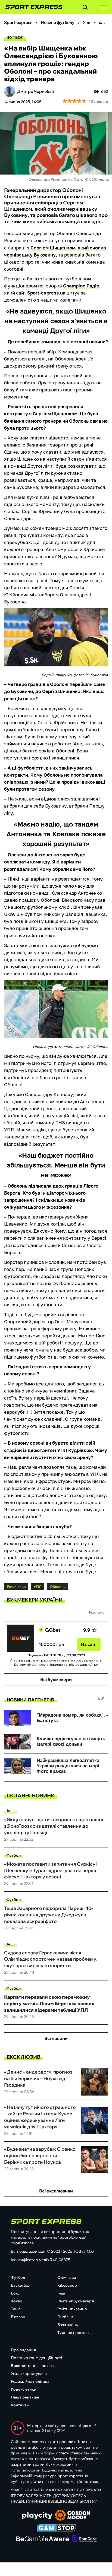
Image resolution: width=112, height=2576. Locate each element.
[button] (85, 8)
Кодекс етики (24, 2389)
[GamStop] (56, 2528)
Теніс (16, 2309)
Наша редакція (25, 2397)
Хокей (17, 2301)
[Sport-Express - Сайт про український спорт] (31, 7)
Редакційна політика (30, 2381)
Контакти (20, 2405)
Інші (11, 1811)
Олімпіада (67, 2277)
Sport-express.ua (46, 293)
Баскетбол (21, 2285)
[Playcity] (37, 2516)
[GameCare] (84, 2539)
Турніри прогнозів (74, 2333)
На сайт (89, 1644)
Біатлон (18, 2317)
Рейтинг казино (72, 2309)
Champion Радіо (81, 286)
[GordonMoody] (72, 2516)
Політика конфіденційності (36, 2358)
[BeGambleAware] (42, 2539)
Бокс (15, 2293)
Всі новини (56, 2038)
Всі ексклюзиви (56, 2191)
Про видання (23, 2350)
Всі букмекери (56, 1679)
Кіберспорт (68, 2285)
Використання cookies (32, 2366)
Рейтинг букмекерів (76, 2301)
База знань (68, 2325)
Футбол (15, 37)
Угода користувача (29, 2374)
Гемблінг (65, 2317)
